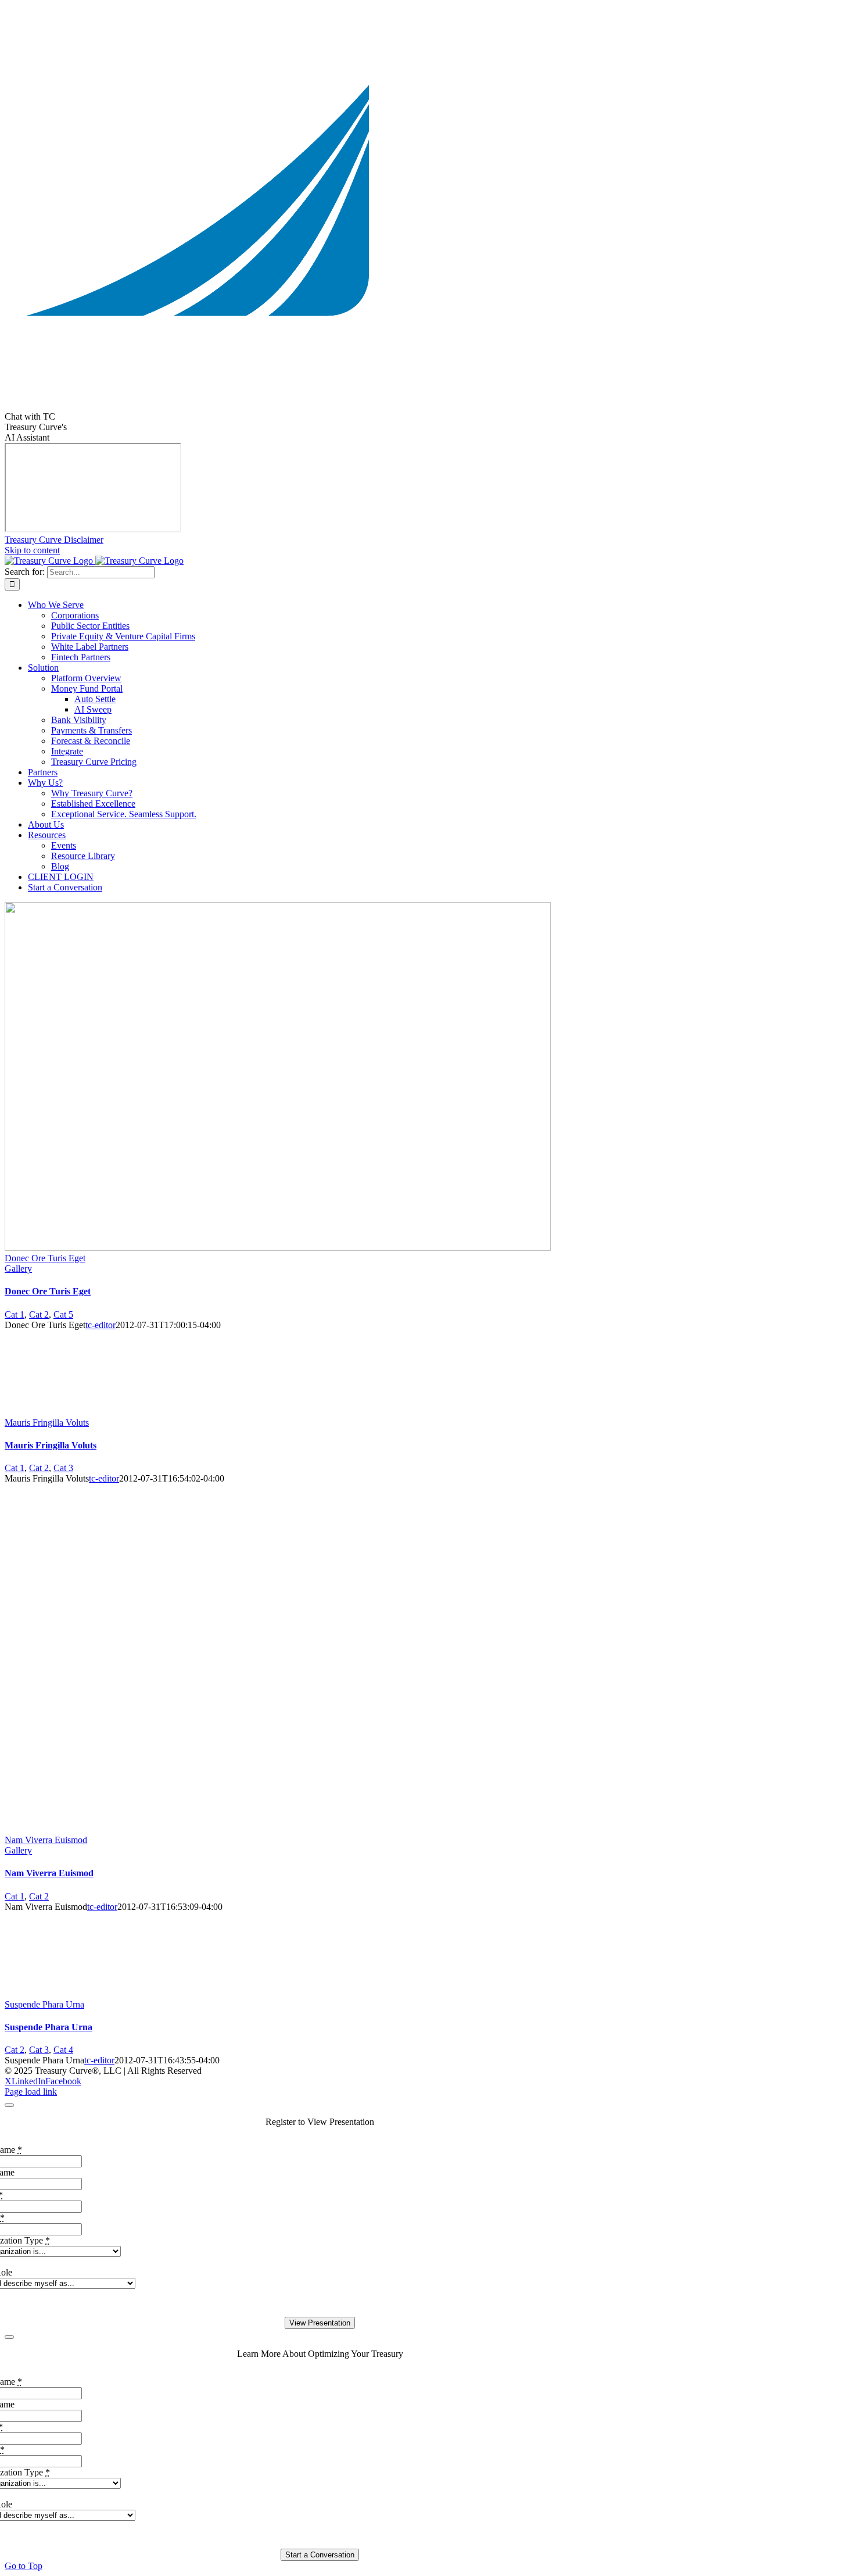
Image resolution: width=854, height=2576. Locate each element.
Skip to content (32, 550)
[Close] (9, 2105)
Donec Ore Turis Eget (45, 1258)
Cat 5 (63, 1314)
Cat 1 (15, 1314)
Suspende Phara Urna (44, 2004)
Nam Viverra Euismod (46, 1840)
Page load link (31, 2092)
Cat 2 (39, 1314)
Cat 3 (63, 1468)
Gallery (18, 1269)
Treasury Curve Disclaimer (54, 540)
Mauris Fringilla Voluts (47, 1423)
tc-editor (101, 1325)
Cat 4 (63, 2050)
